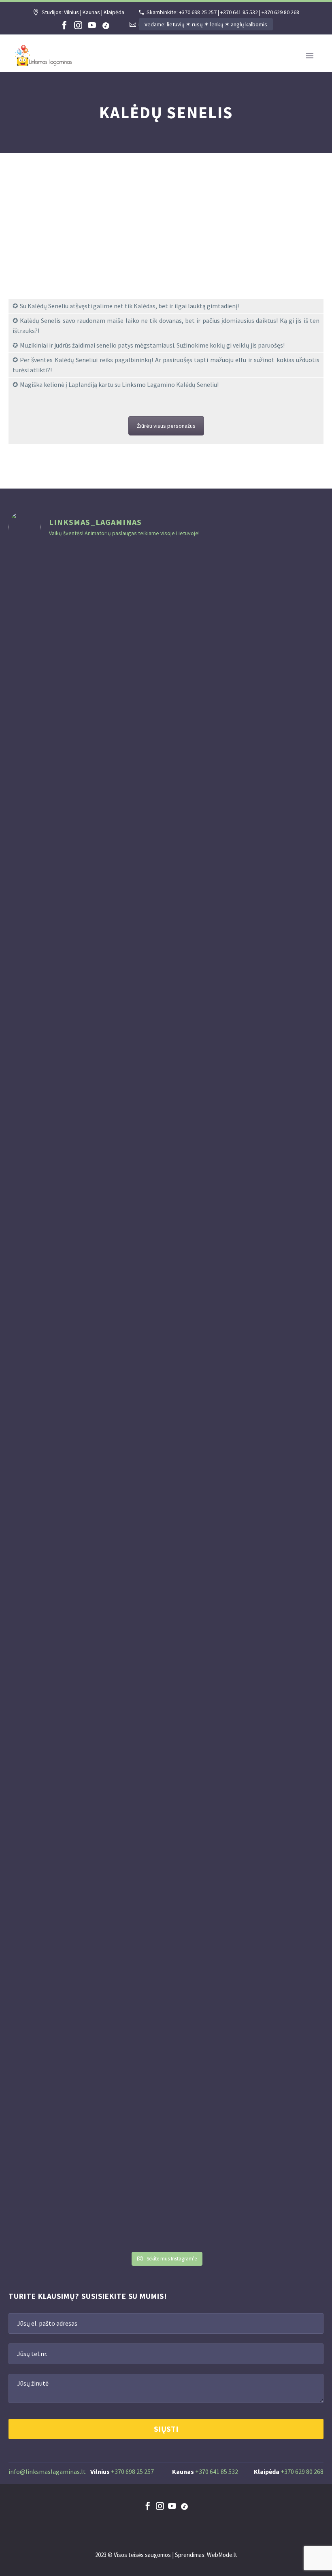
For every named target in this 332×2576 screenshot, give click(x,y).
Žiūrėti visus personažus (166, 426)
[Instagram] (78, 25)
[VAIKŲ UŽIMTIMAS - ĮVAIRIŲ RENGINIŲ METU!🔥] (246, 893)
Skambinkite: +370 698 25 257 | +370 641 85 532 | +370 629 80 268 (223, 12)
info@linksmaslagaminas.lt (47, 2471)
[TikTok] (106, 25)
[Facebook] (64, 25)
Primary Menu (310, 56)
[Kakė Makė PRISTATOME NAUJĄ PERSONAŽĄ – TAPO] (86, 1009)
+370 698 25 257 (132, 2471)
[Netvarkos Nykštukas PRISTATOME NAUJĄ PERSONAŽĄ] (33, 1075)
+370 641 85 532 (217, 2471)
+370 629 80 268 (302, 2471)
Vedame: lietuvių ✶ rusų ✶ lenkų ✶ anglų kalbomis (206, 24)
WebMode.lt (222, 2555)
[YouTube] (92, 25)
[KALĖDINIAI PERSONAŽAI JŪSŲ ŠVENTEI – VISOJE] (139, 1399)
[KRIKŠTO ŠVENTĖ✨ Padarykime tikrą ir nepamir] (299, 974)
